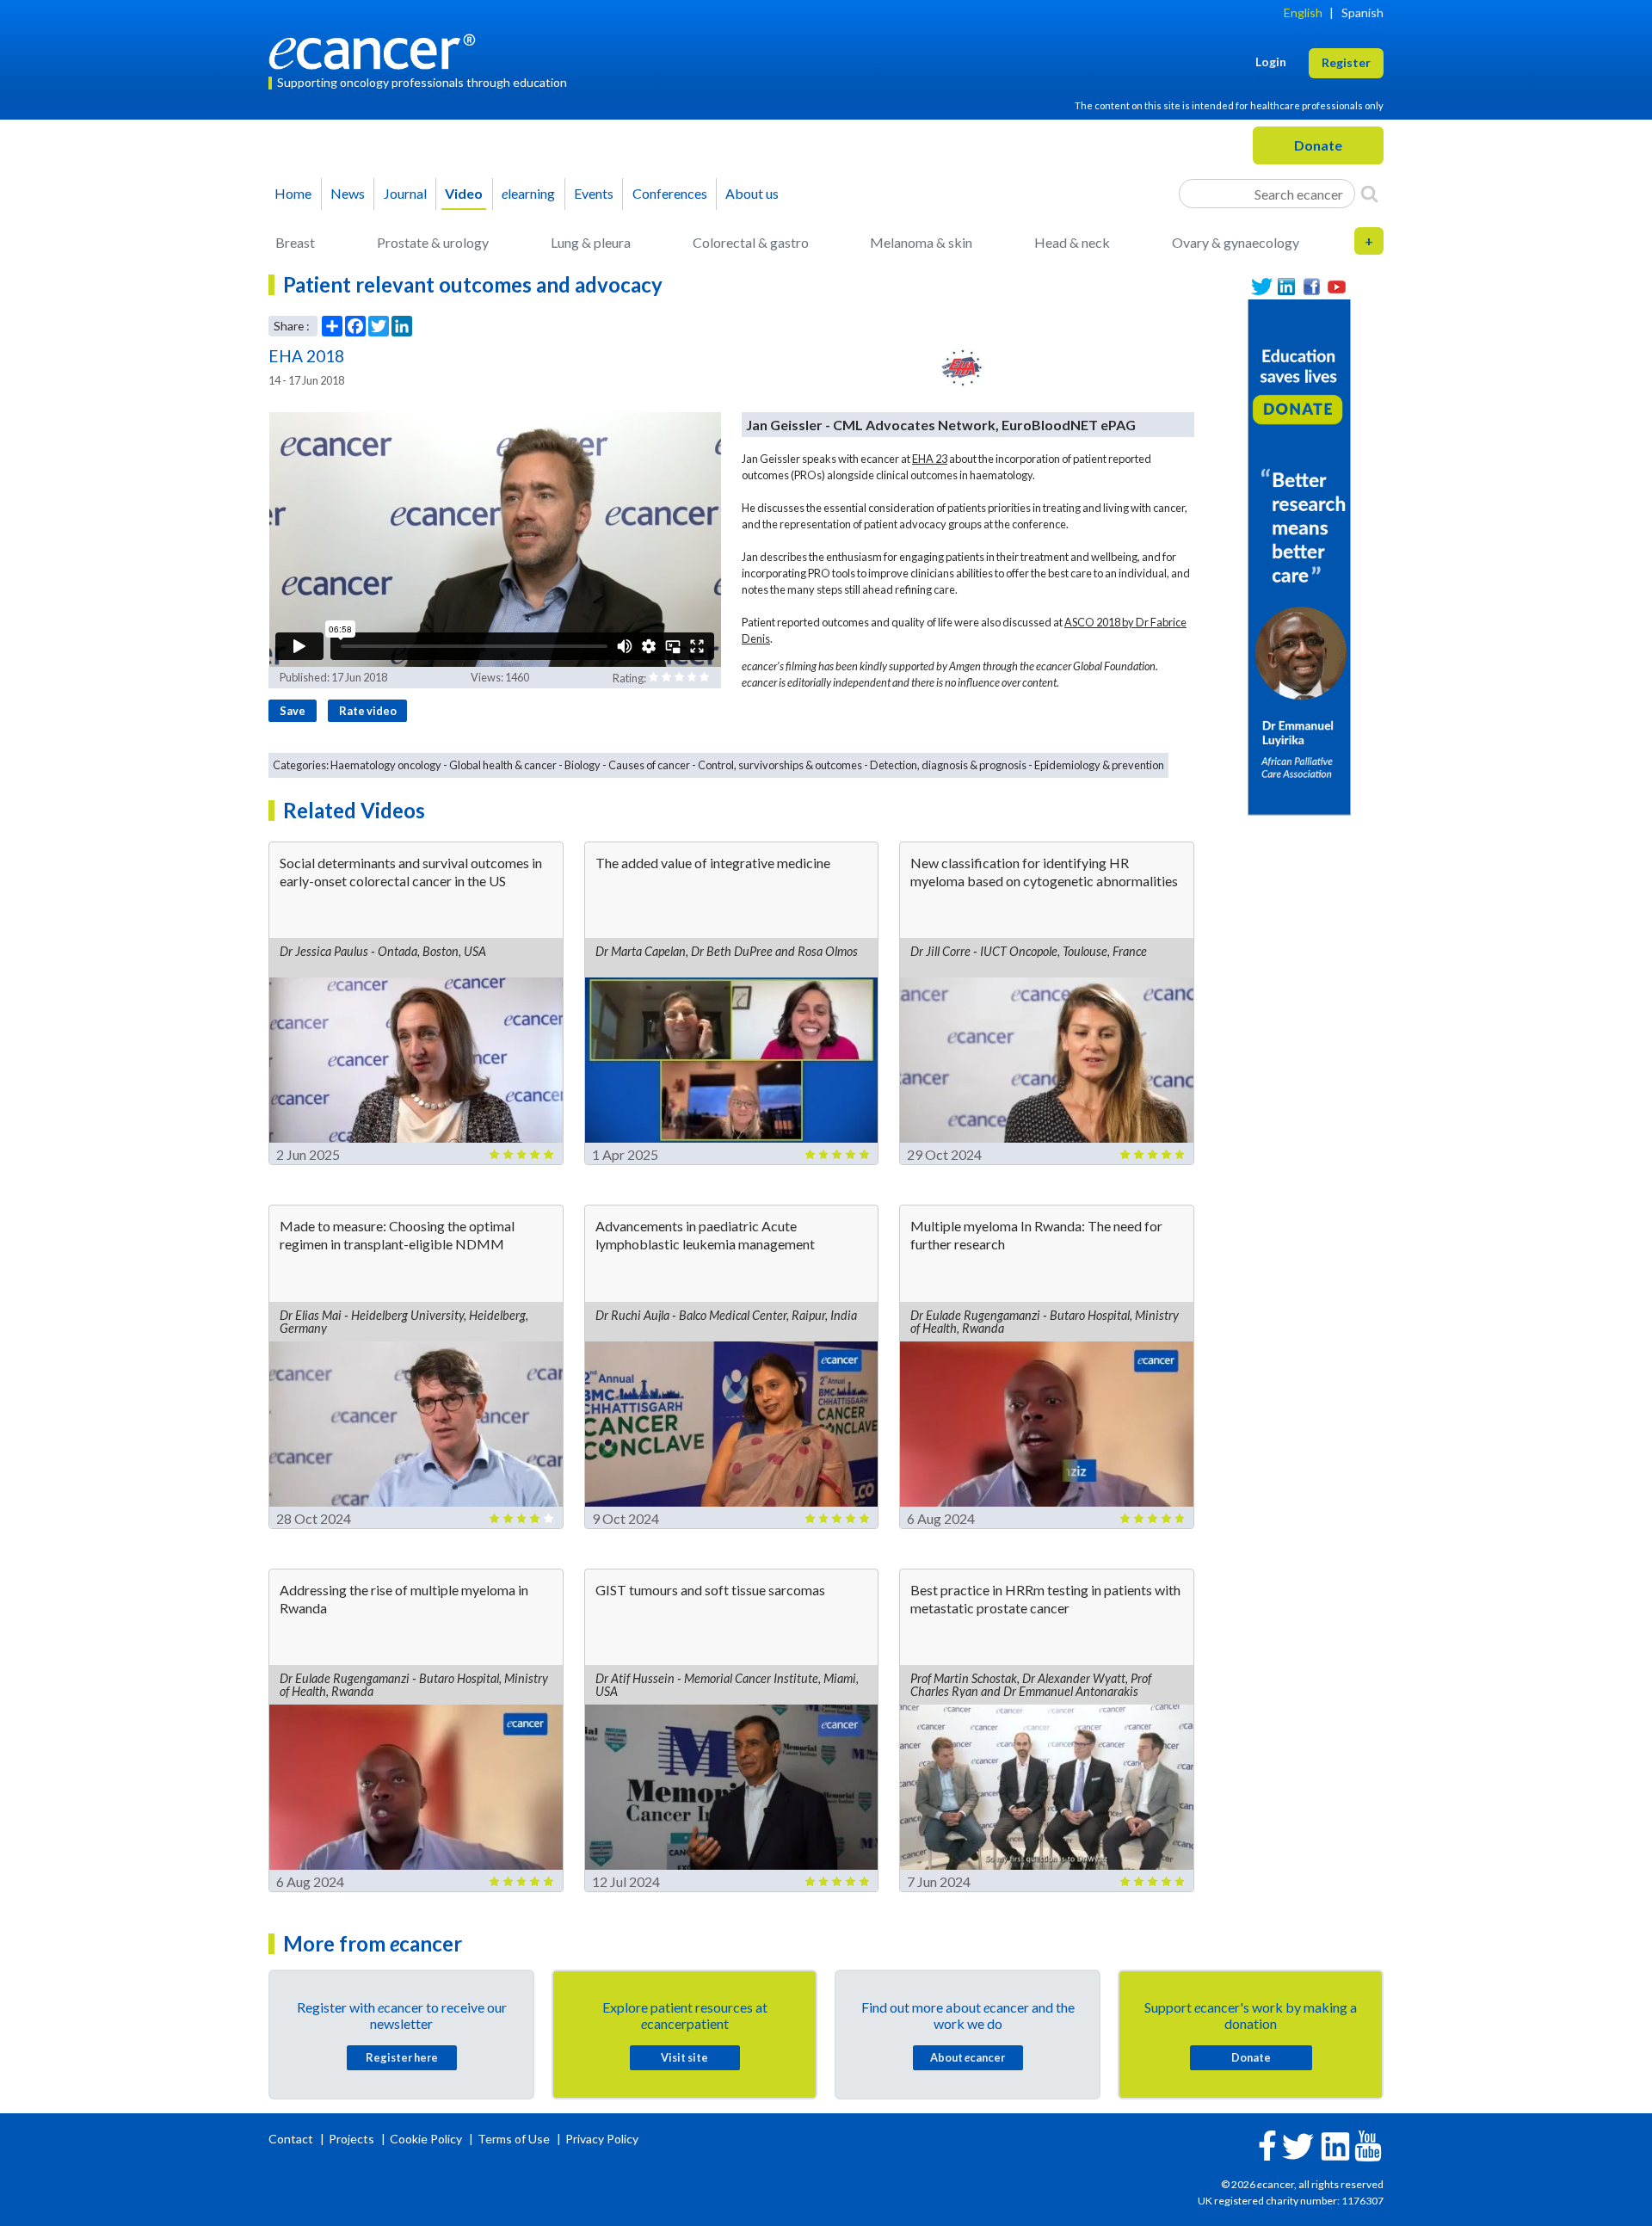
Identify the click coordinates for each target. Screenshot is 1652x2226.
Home (293, 193)
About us (752, 193)
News (348, 193)
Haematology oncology (386, 765)
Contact (292, 2139)
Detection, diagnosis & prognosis (948, 765)
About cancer (968, 2057)
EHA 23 (930, 459)
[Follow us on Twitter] (1262, 287)
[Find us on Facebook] (1312, 287)
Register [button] (1346, 62)
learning (528, 193)
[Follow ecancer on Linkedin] (1335, 2145)
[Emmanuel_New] (1299, 555)
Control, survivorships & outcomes (780, 765)
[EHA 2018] (963, 368)
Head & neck (1072, 242)
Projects (353, 2139)
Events (594, 193)
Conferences (670, 193)
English (1303, 12)
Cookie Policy (426, 2139)
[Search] (1369, 194)
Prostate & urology (433, 242)
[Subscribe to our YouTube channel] (1337, 287)
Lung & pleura (591, 242)
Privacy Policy (602, 2139)
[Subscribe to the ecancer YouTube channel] (1368, 2144)
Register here (402, 2057)
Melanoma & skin (921, 242)
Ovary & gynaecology (1236, 242)
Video (464, 193)
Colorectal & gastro (751, 242)
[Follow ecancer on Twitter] (1298, 2145)
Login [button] (1271, 62)
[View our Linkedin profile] (1287, 287)
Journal (405, 193)
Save (293, 711)
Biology (583, 765)
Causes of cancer (649, 765)
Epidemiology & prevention (1099, 765)
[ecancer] (377, 49)
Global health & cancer (503, 765)
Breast (295, 242)
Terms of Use (514, 2139)
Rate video (368, 711)
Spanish (1362, 12)
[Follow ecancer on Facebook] (1267, 2144)
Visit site (684, 2057)
